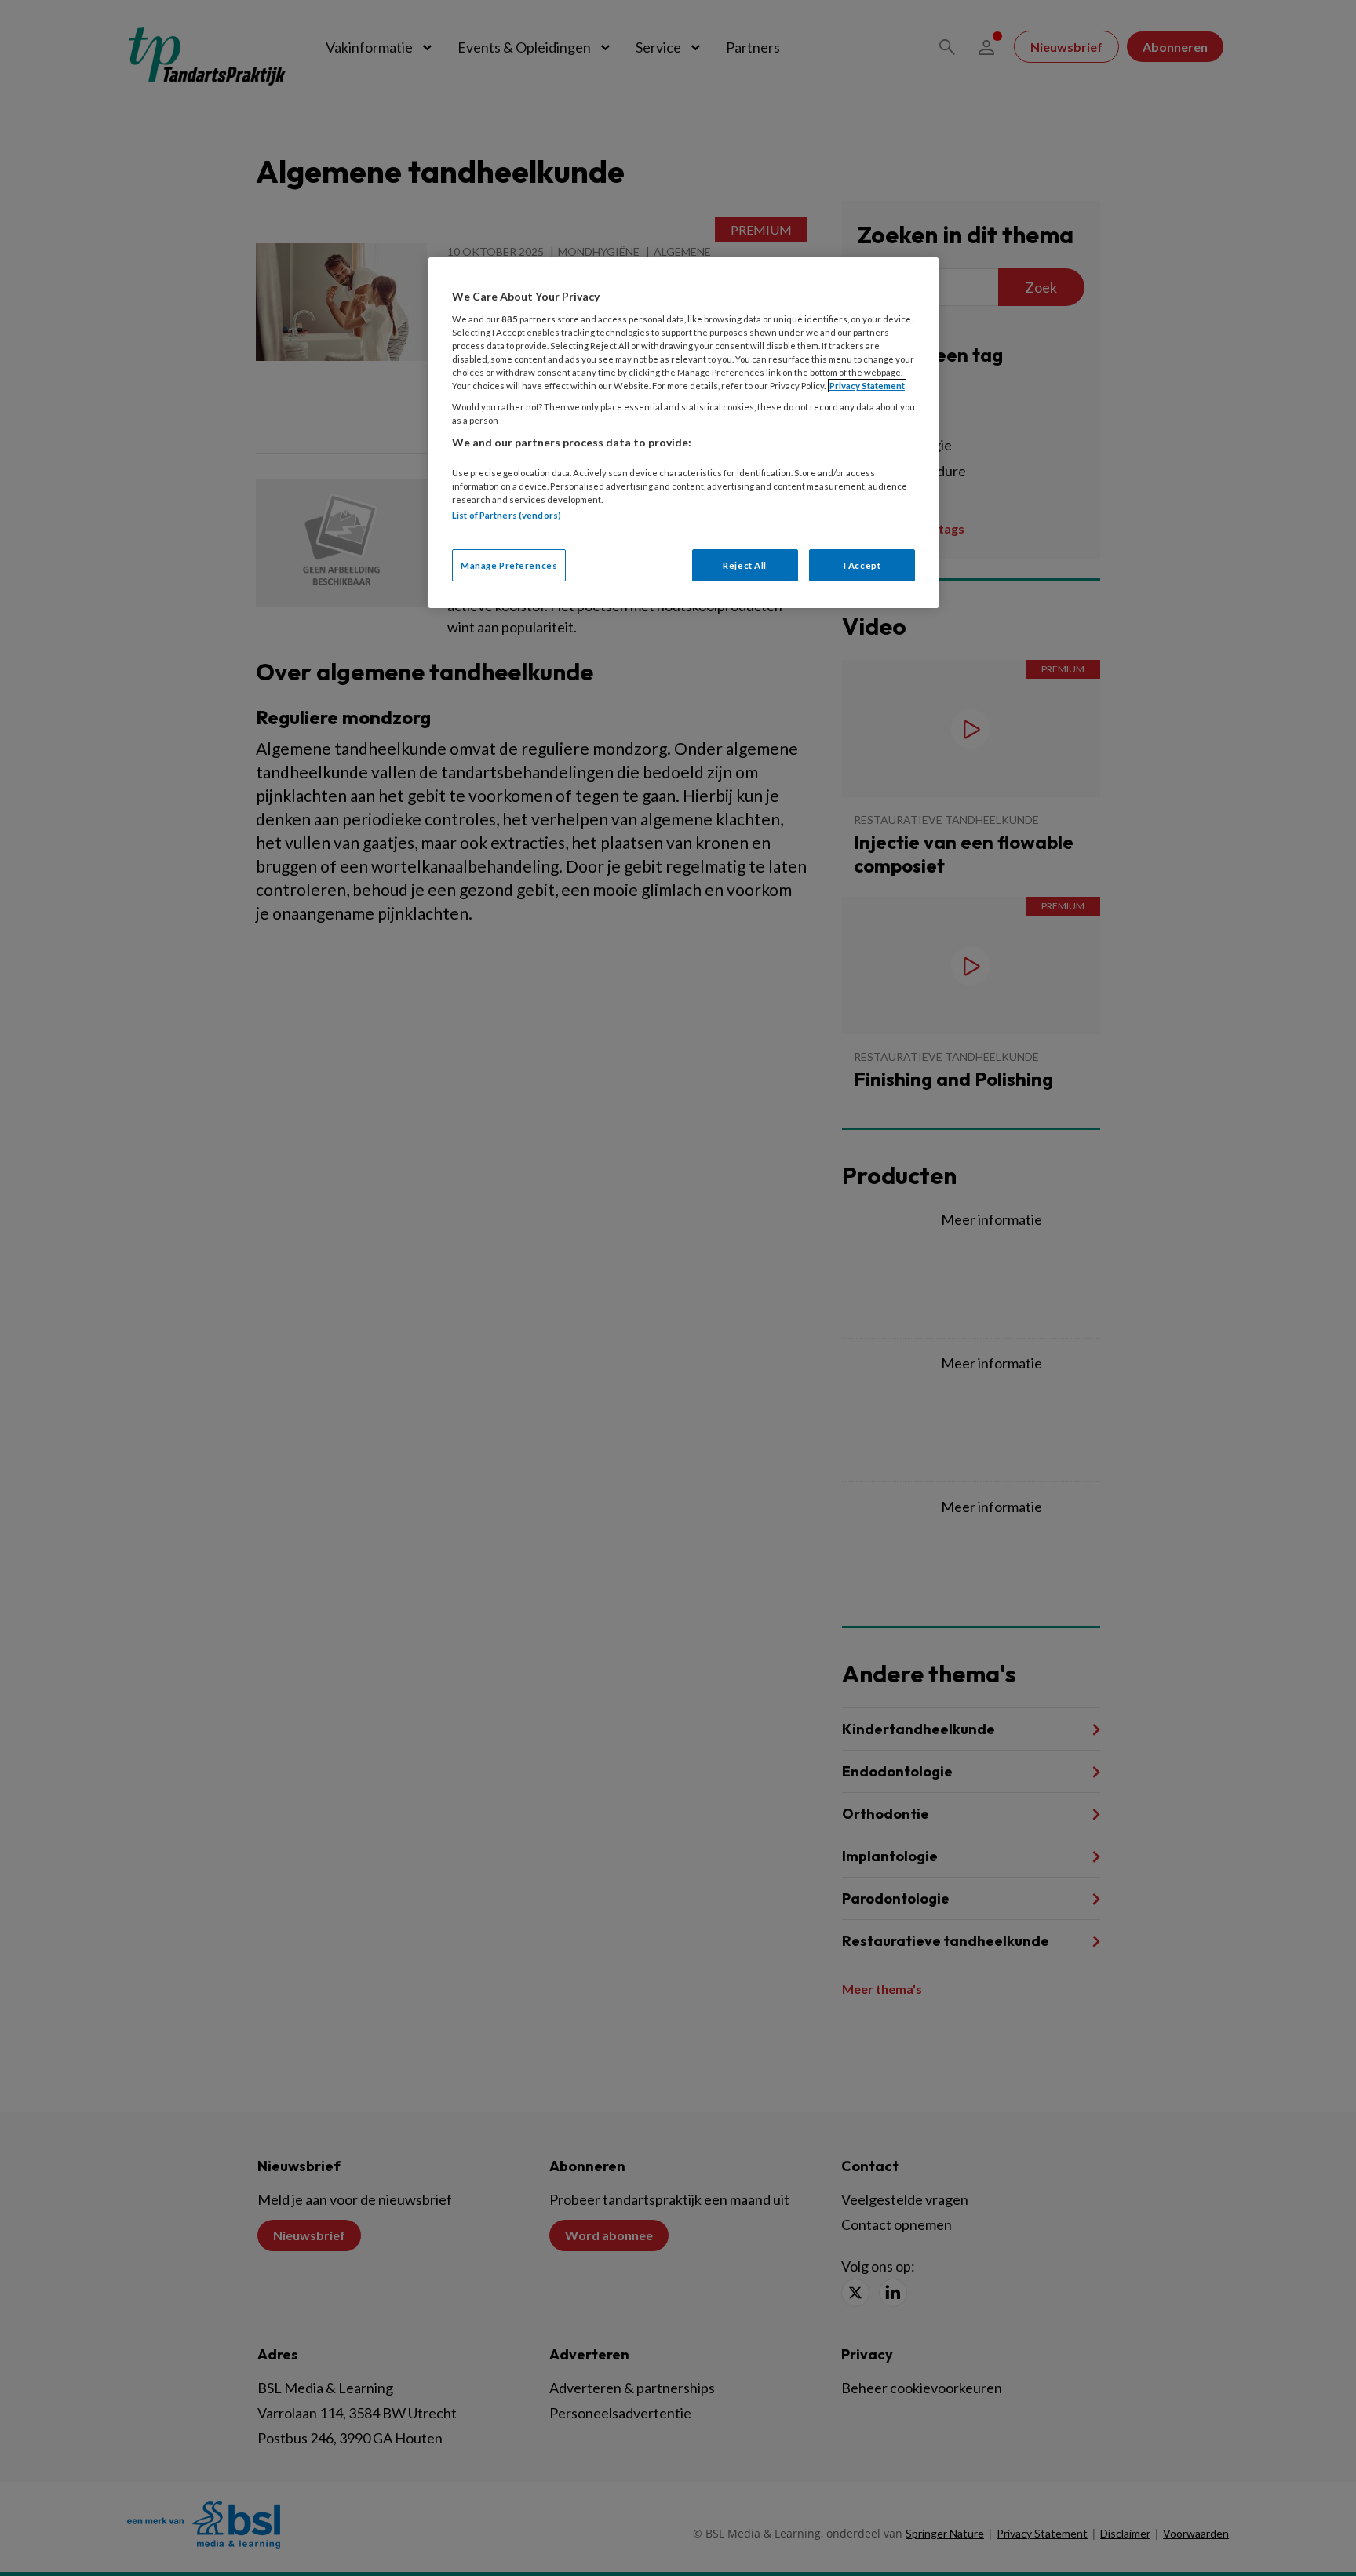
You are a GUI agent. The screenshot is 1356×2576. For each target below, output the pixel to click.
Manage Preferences (509, 565)
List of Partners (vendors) (507, 515)
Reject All (745, 565)
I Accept (862, 565)
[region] (683, 433)
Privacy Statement (867, 386)
